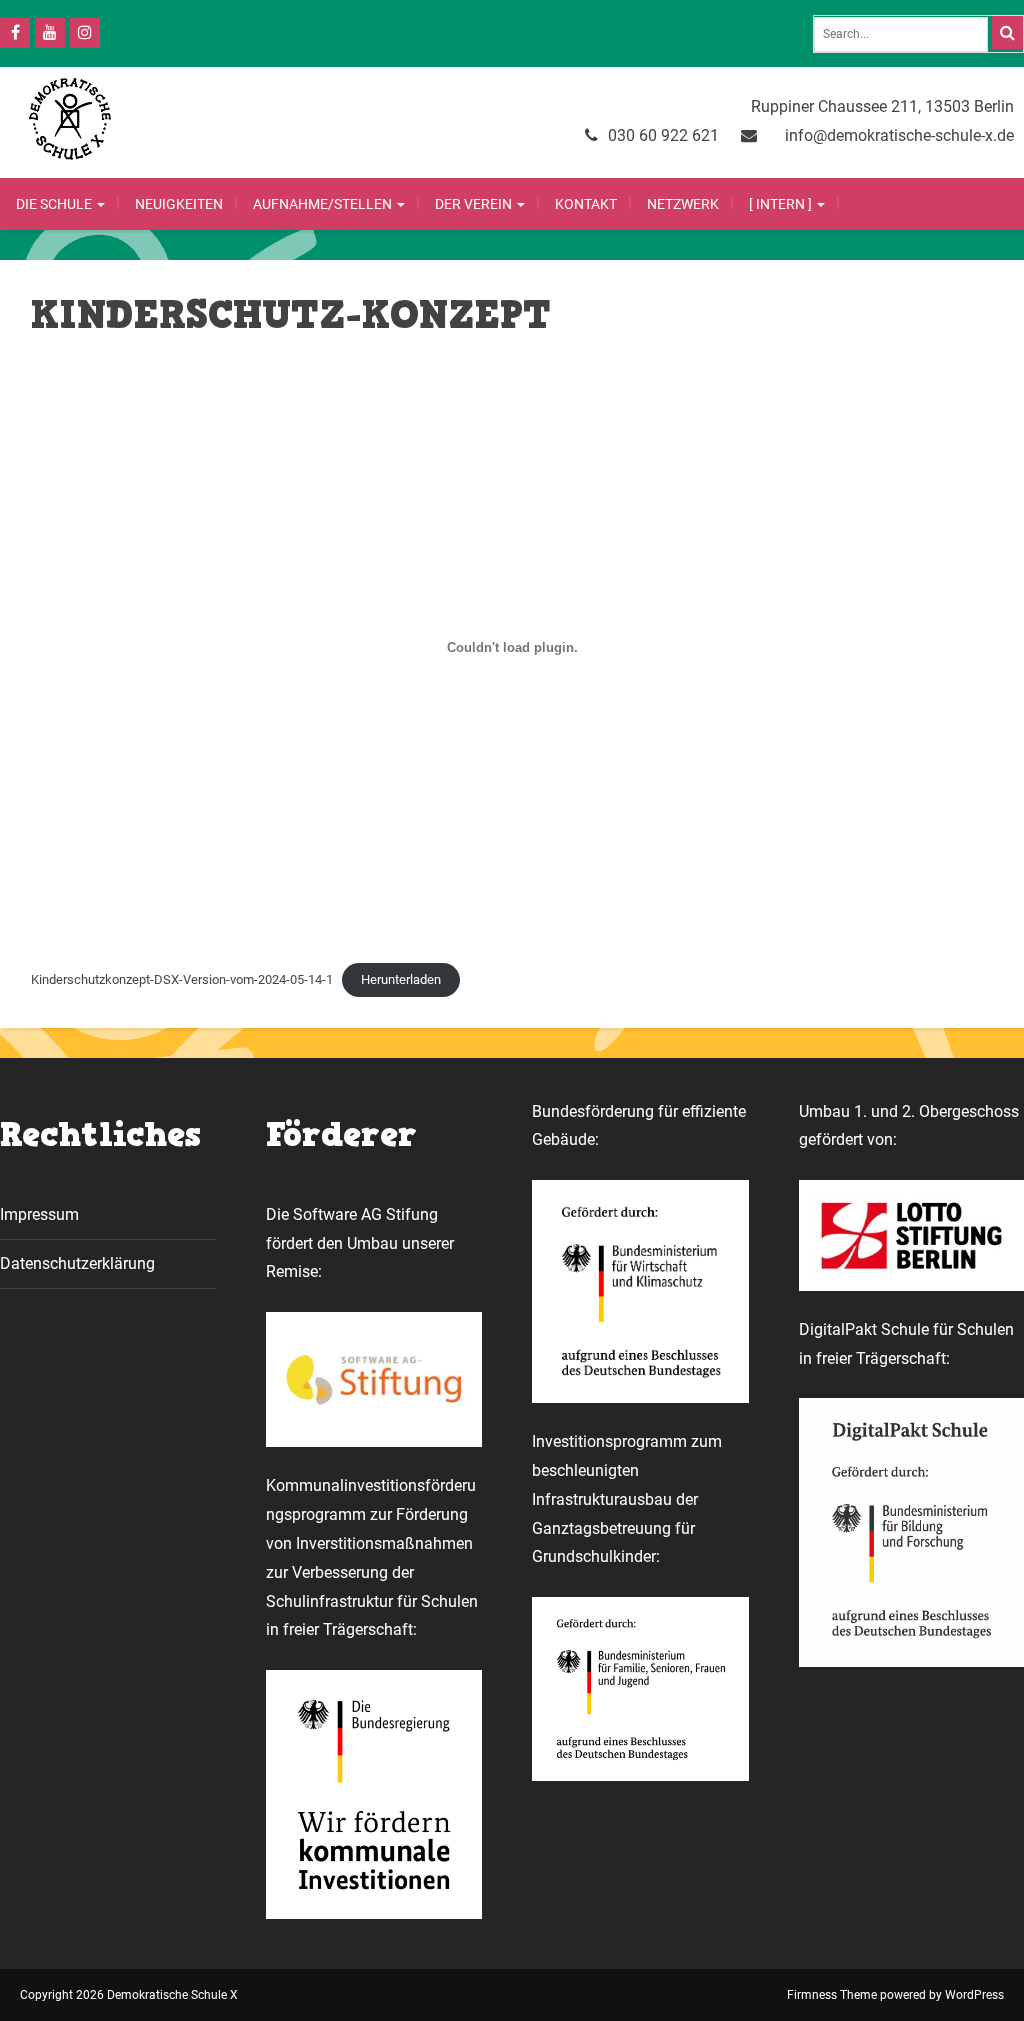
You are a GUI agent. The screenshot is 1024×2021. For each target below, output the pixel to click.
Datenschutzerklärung (77, 1263)
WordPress (974, 1995)
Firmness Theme (832, 1995)
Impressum (39, 1214)
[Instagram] (85, 33)
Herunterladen (401, 979)
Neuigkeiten (179, 204)
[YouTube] (50, 33)
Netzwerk (683, 204)
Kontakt (586, 204)
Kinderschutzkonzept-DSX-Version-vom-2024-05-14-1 (182, 979)
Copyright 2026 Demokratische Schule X (129, 1995)
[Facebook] (15, 33)
